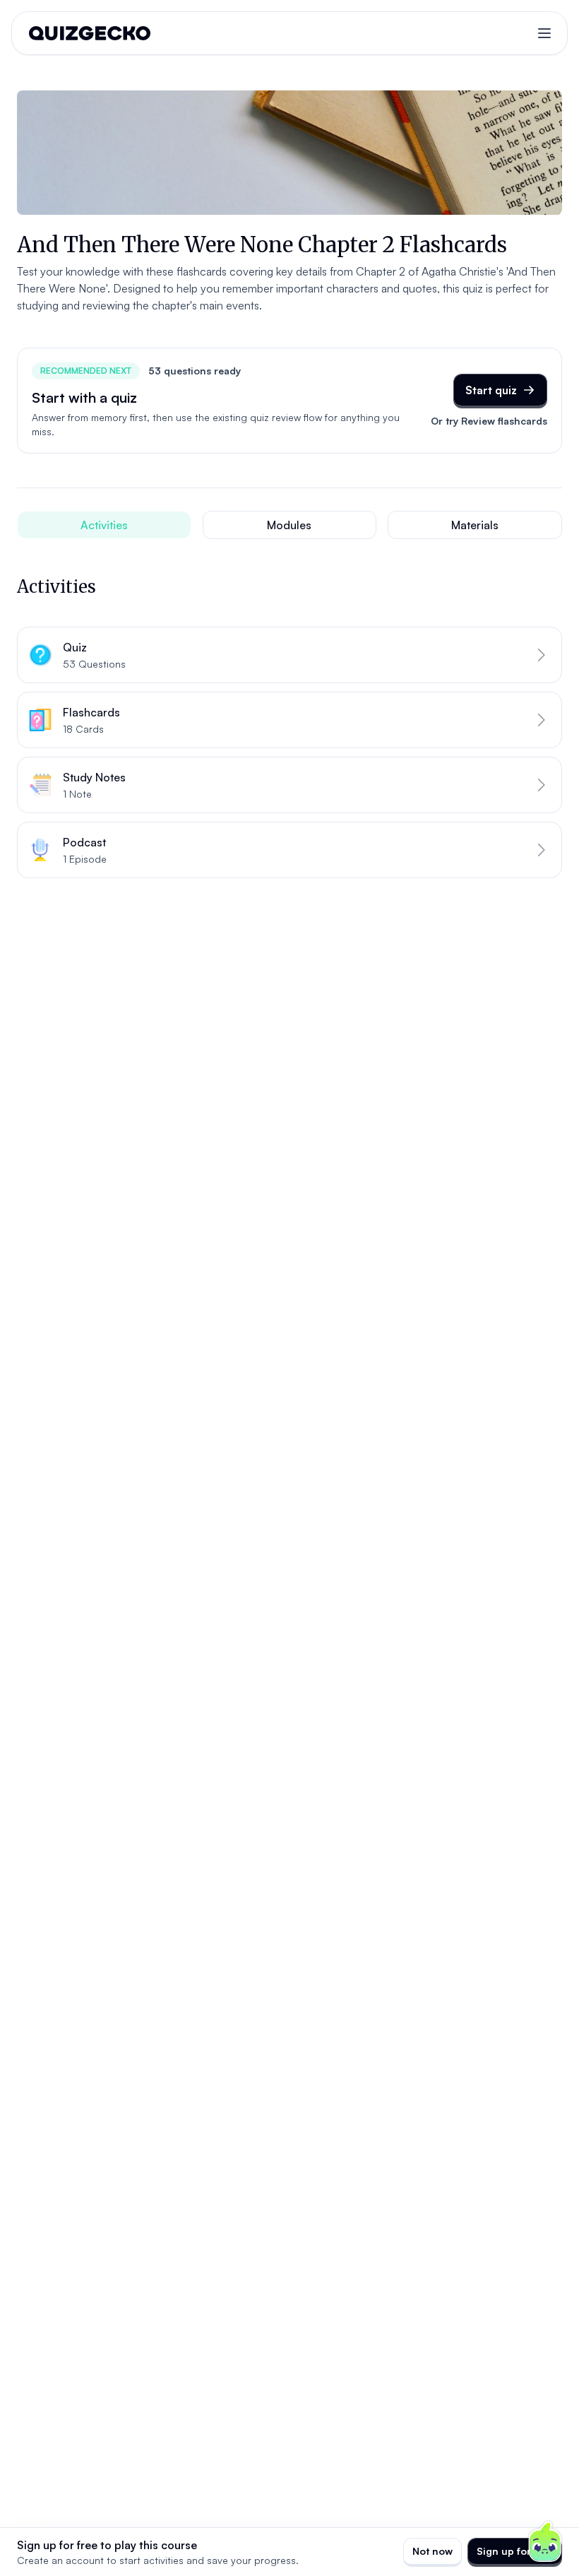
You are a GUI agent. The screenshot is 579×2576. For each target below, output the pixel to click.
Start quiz (491, 390)
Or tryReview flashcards (489, 421)
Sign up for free (515, 2551)
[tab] (104, 525)
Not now (432, 2551)
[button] (289, 655)
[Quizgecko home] (90, 33)
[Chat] (545, 2542)
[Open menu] (544, 33)
